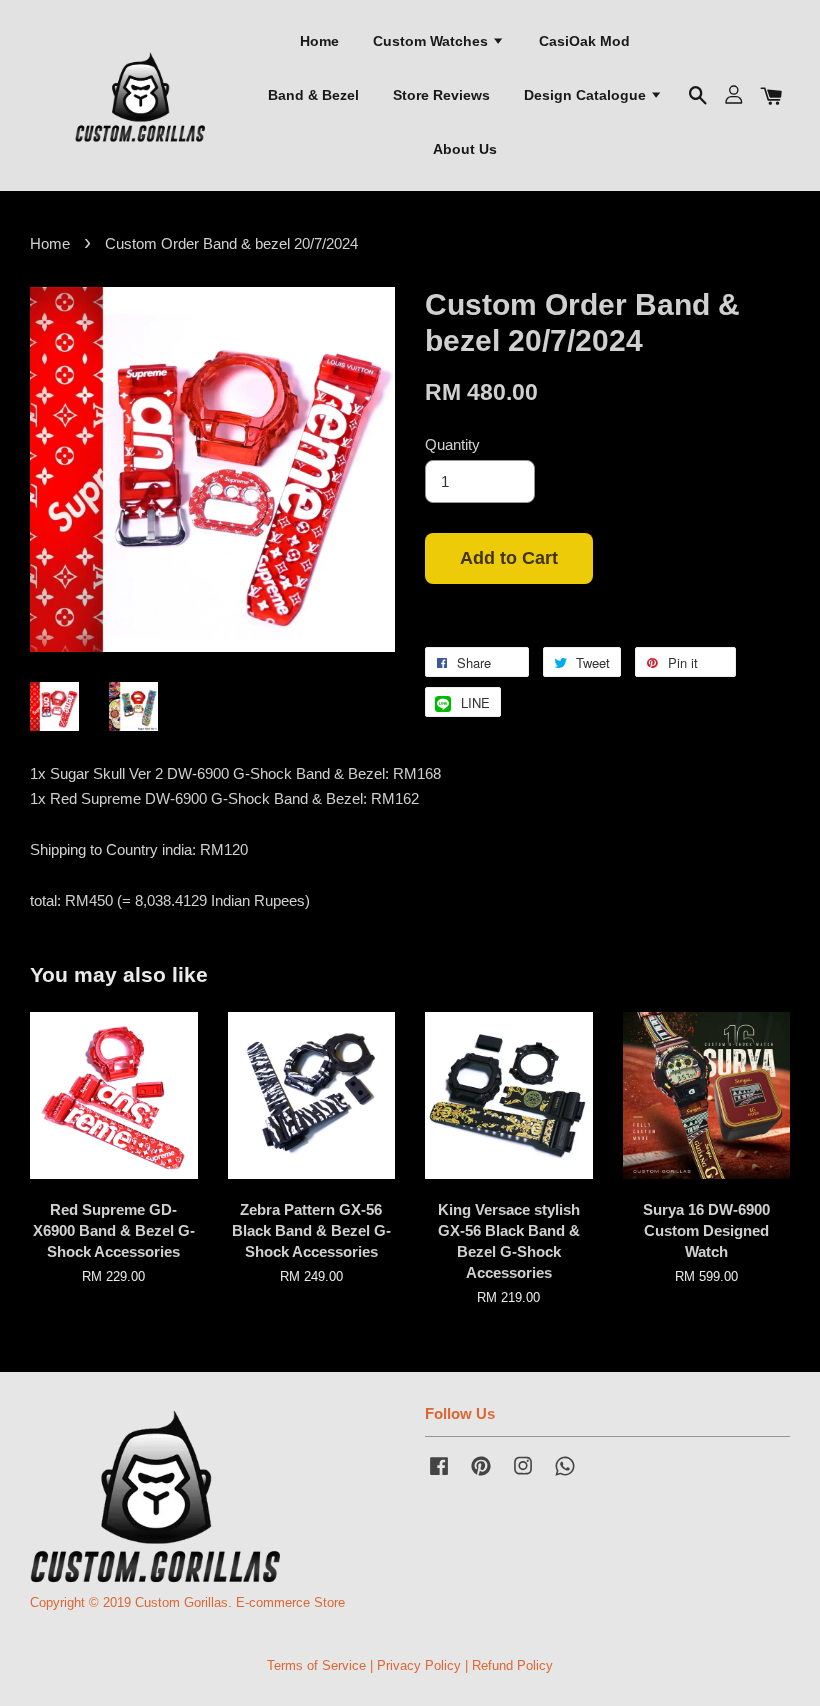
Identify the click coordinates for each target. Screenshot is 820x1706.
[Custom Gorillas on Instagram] (523, 1475)
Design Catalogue (587, 95)
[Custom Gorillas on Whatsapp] (565, 1475)
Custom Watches (432, 41)
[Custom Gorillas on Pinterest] (481, 1475)
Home (319, 41)
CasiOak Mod (584, 41)
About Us (465, 149)
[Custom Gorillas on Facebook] (439, 1475)
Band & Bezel (313, 95)
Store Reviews (441, 95)
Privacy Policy (419, 1665)
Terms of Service (316, 1665)
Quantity (452, 444)
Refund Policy (512, 1665)
